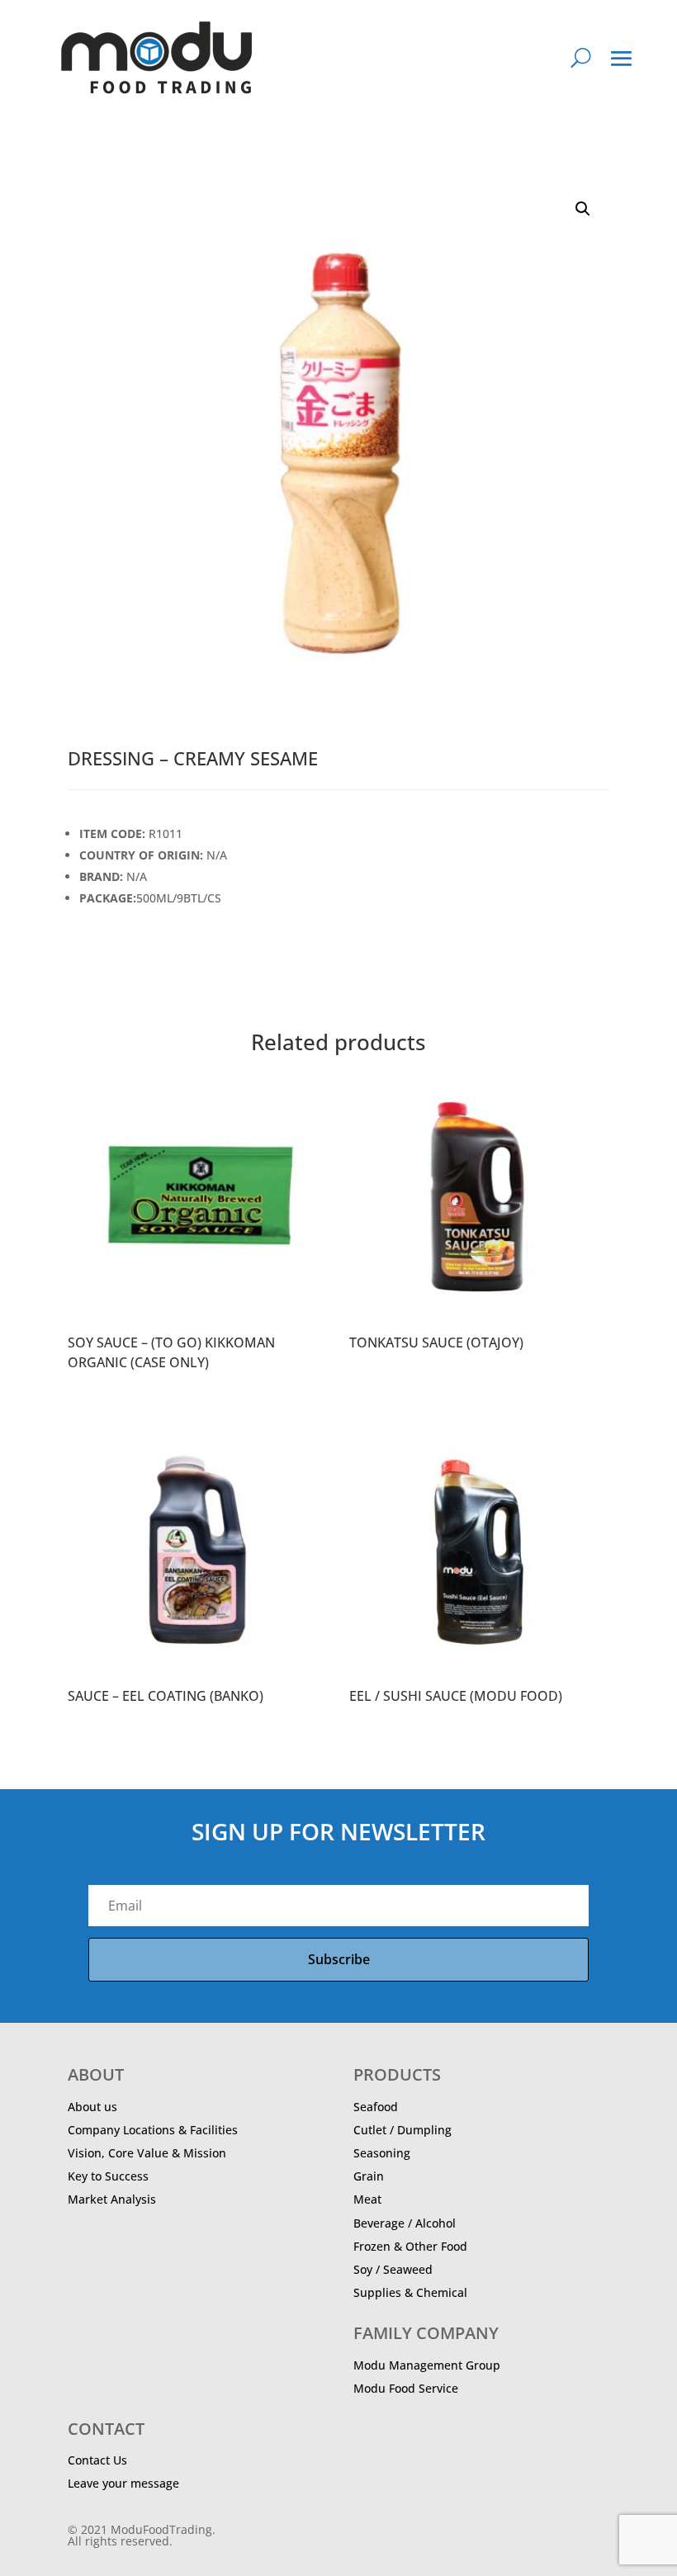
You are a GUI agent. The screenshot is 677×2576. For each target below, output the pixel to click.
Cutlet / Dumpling (402, 2130)
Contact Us (97, 2460)
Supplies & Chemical (410, 2292)
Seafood (376, 2107)
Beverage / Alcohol (405, 2223)
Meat (367, 2199)
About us (92, 2107)
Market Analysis (112, 2199)
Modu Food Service (406, 2388)
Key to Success (108, 2176)
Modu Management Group (427, 2365)
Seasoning (382, 2153)
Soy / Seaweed (393, 2269)
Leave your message (123, 2483)
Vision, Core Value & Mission (147, 2153)
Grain (369, 2176)
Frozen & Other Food (410, 2246)
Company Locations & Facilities (153, 2130)
